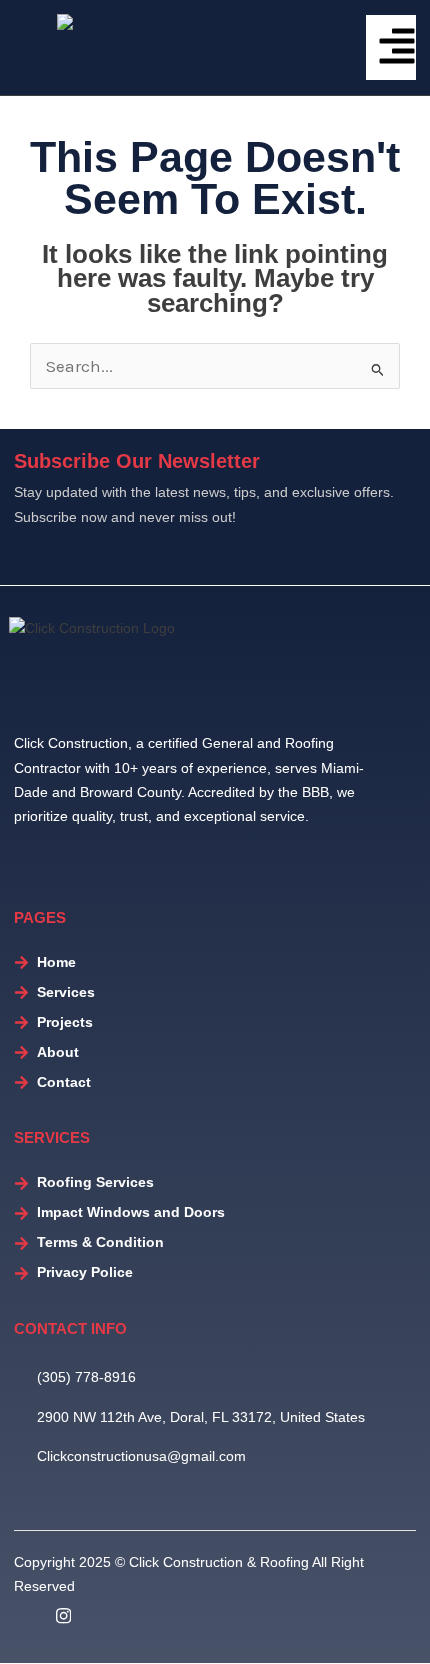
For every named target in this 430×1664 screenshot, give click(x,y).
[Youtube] (112, 1616)
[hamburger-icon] (391, 47)
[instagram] (63, 1616)
